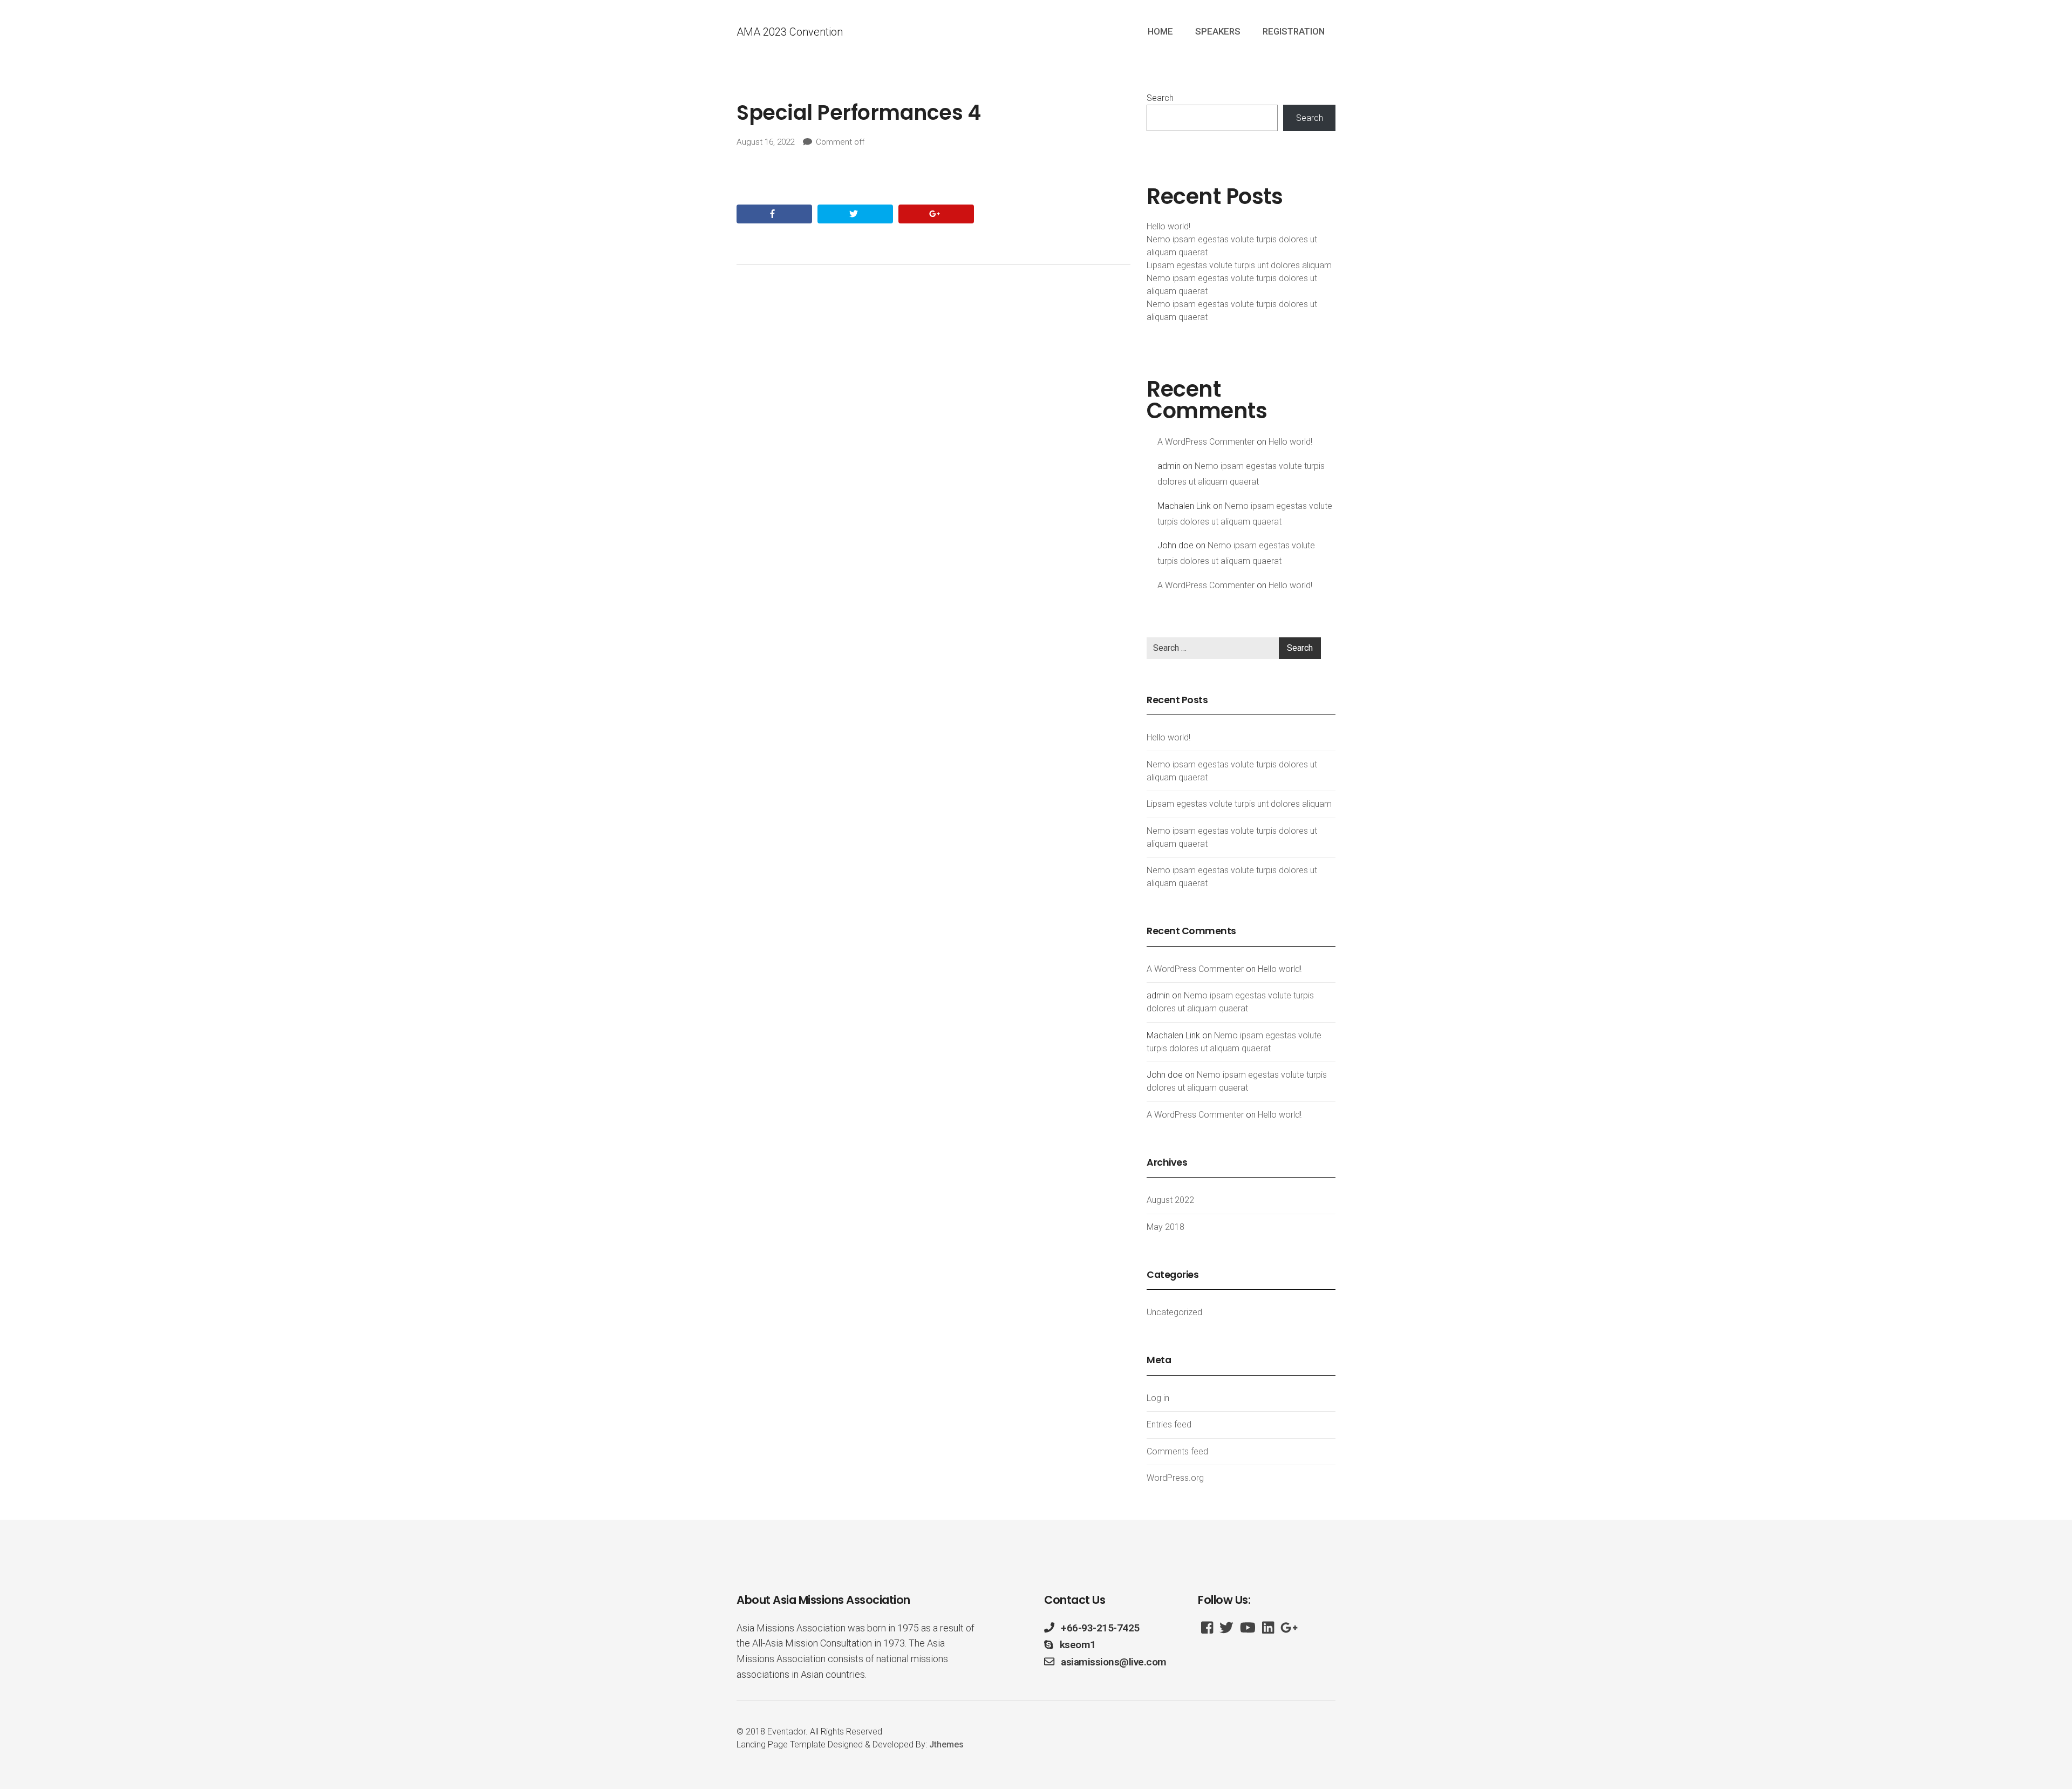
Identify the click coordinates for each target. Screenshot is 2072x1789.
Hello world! (1168, 226)
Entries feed (1169, 1424)
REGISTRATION (1294, 31)
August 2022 (1170, 1200)
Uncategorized (1174, 1312)
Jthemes (946, 1744)
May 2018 (1165, 1227)
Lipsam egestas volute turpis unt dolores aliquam (1239, 265)
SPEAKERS (1218, 31)
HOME (1160, 31)
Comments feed (1177, 1451)
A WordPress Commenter (1206, 442)
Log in (1158, 1398)
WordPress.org (1175, 1478)
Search (1160, 98)
